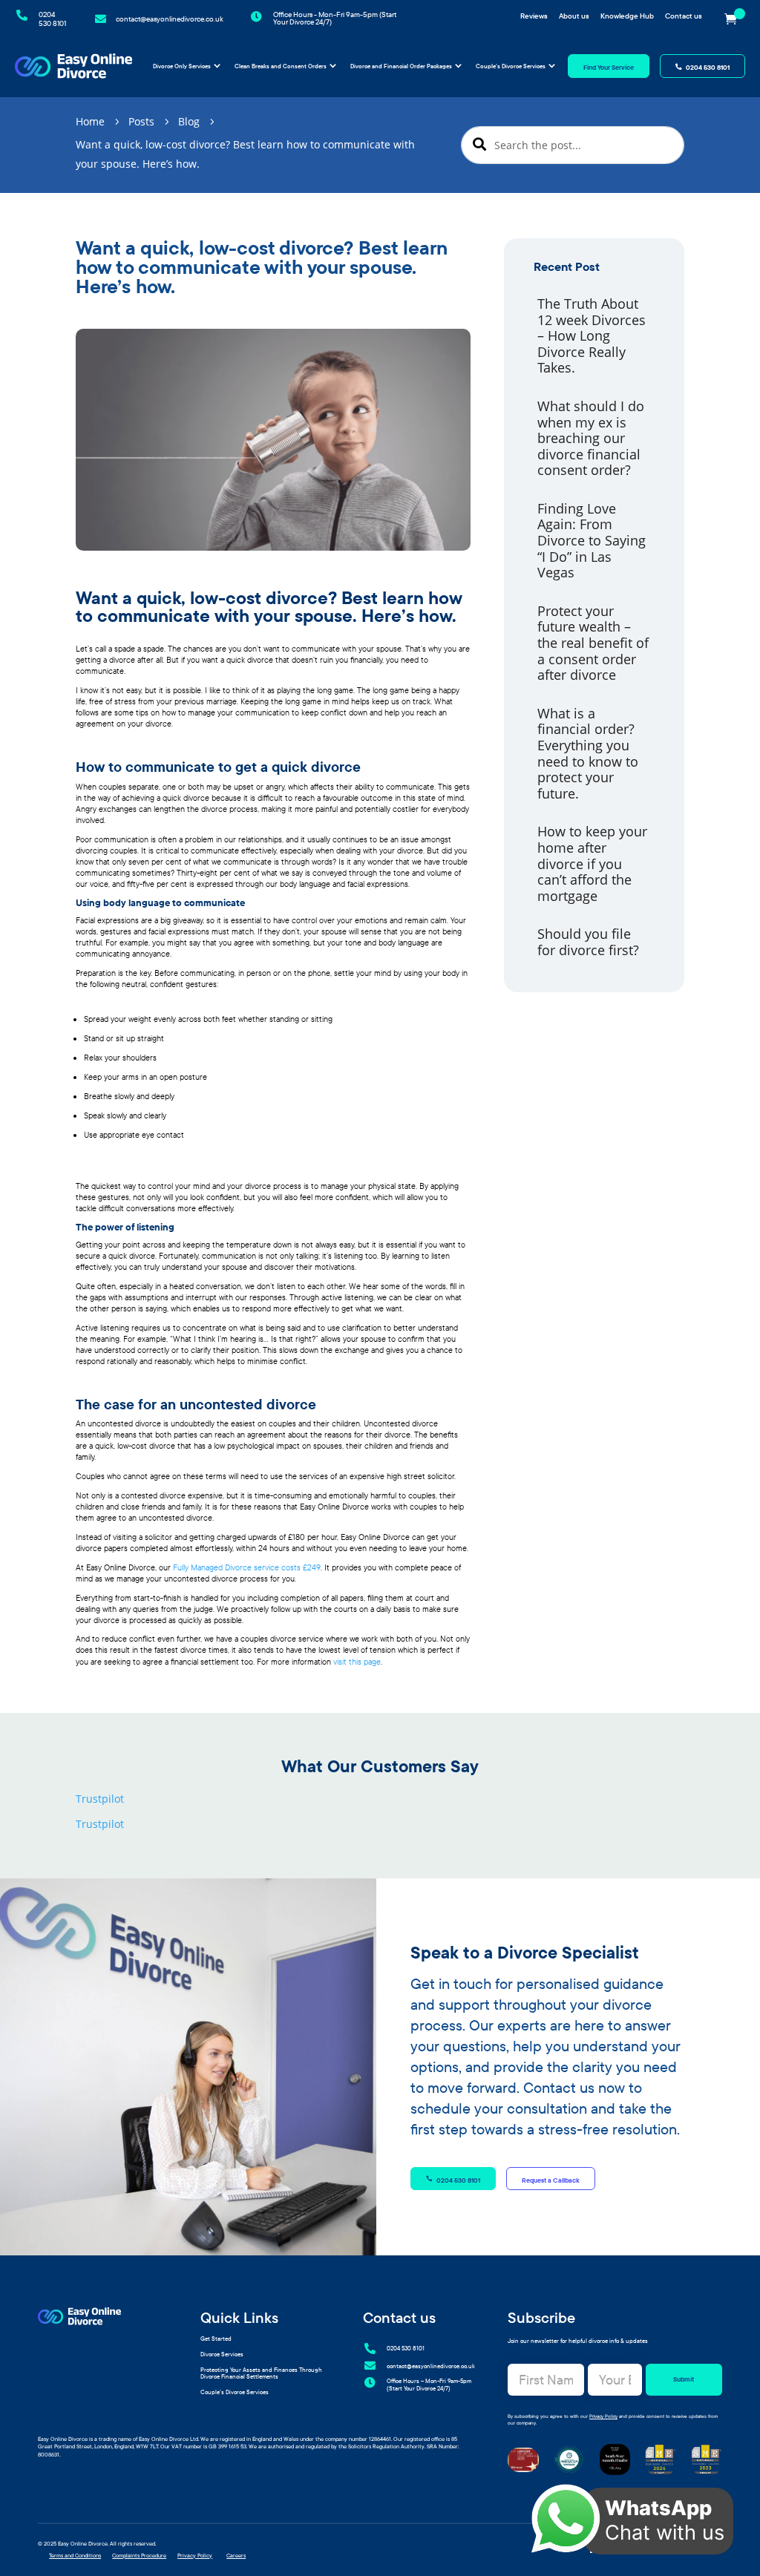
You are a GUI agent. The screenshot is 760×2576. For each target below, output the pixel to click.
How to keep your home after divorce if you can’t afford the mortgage (592, 863)
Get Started (216, 2339)
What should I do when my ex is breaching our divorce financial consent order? (591, 438)
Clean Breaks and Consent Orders (281, 66)
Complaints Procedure (139, 2556)
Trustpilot (100, 1799)
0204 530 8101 (708, 67)
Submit (684, 2379)
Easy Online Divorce (83, 2544)
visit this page (357, 1662)
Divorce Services (222, 2354)
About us (574, 16)
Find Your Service (609, 67)
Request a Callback (551, 2180)
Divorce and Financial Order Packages (401, 66)
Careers (236, 2556)
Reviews (534, 16)
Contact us (684, 16)
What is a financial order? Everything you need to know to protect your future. (588, 753)
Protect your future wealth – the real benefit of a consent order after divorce (593, 643)
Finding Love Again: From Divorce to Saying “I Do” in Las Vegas (592, 540)
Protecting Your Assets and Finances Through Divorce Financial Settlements (261, 2373)
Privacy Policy (603, 2416)
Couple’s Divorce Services (511, 66)
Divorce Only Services (182, 66)
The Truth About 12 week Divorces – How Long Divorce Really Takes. (592, 335)
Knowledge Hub (627, 16)
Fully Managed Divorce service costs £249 (247, 1567)
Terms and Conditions (75, 2556)
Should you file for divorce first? (588, 942)
